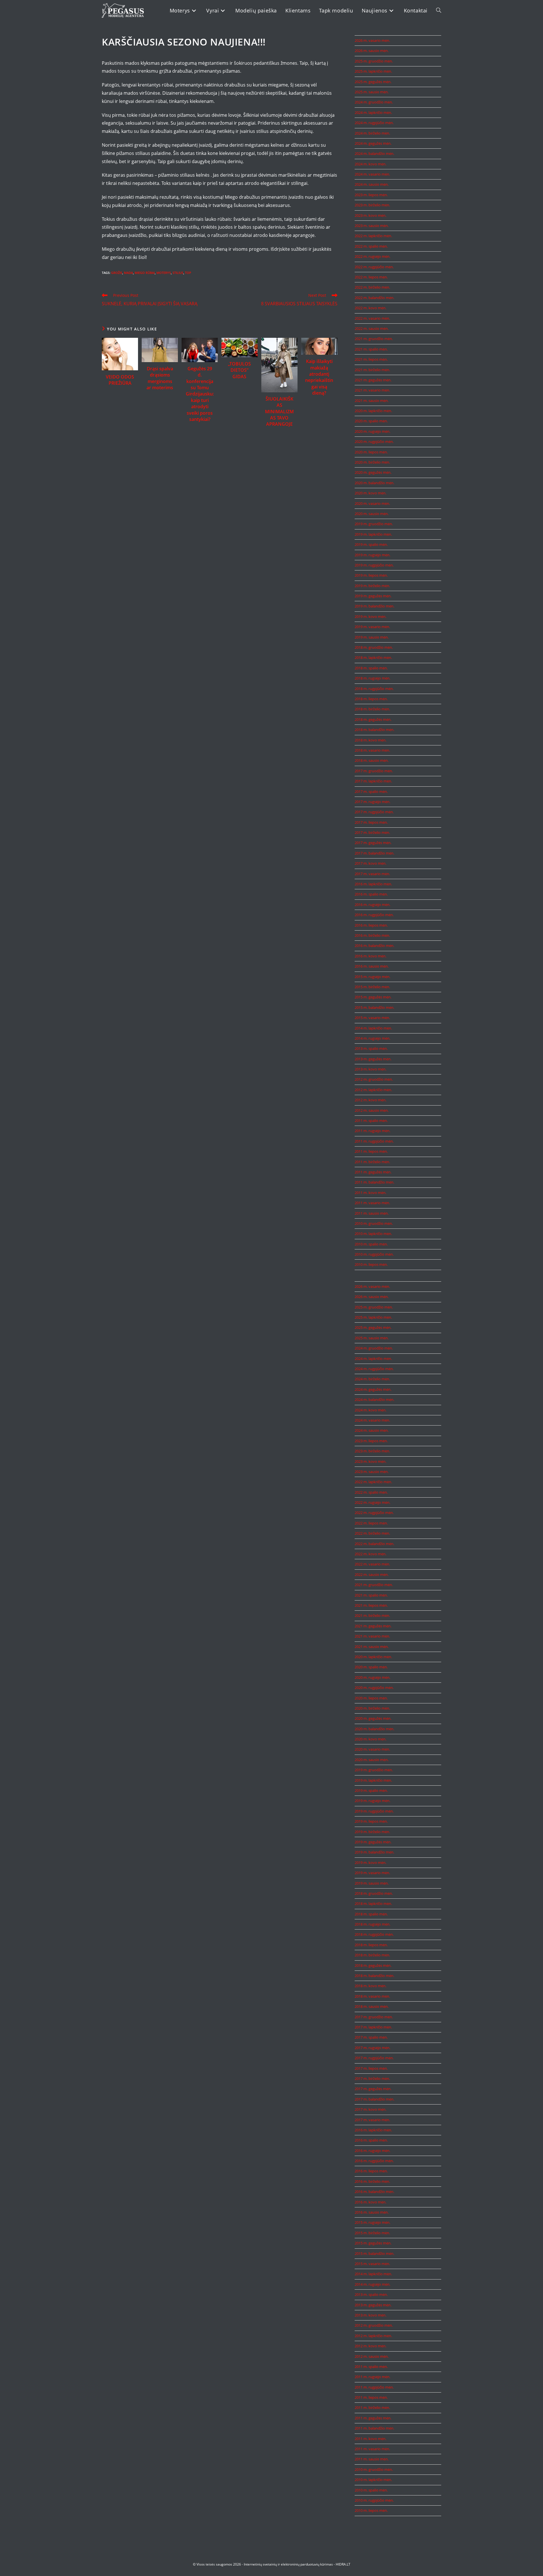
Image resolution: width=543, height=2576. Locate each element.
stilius (178, 273)
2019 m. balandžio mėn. (374, 606)
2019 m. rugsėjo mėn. (372, 555)
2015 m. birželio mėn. (372, 987)
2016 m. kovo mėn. (370, 956)
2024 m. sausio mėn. (372, 184)
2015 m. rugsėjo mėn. (372, 977)
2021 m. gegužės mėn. (373, 380)
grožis (117, 273)
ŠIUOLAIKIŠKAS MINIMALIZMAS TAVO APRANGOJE (279, 412)
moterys (164, 273)
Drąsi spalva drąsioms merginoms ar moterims (160, 378)
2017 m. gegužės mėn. (373, 843)
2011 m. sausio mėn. (372, 1213)
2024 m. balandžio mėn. (374, 153)
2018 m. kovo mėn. (370, 740)
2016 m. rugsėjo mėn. (372, 905)
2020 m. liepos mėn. (371, 452)
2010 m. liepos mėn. (371, 1264)
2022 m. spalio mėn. (371, 246)
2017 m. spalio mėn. (371, 791)
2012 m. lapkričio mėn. (373, 1090)
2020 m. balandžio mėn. (374, 483)
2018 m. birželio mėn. (372, 709)
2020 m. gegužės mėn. (373, 472)
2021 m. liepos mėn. (371, 359)
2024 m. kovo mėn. (370, 164)
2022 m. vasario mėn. (372, 318)
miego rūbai (145, 273)
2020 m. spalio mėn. (371, 421)
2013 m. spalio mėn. (371, 1048)
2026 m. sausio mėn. (372, 51)
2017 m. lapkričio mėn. (373, 781)
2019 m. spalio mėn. (371, 544)
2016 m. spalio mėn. (371, 894)
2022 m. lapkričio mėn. (373, 236)
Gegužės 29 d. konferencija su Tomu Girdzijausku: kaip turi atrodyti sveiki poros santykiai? (200, 394)
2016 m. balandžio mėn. (374, 946)
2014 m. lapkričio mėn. (373, 1028)
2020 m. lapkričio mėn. (373, 411)
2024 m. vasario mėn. (372, 174)
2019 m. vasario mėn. (372, 627)
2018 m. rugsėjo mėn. (372, 678)
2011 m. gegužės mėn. (373, 1172)
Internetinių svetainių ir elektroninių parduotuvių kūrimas (288, 2564)
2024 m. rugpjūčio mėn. (374, 123)
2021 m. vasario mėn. (372, 390)
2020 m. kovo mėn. (370, 493)
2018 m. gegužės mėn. (373, 719)
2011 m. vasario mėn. (372, 1203)
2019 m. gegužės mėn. (373, 596)
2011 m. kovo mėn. (370, 1193)
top (188, 273)
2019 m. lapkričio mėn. (373, 534)
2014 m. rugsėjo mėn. (372, 1038)
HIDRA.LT (343, 2564)
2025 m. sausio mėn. (372, 92)
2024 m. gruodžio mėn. (374, 102)
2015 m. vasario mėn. (372, 1018)
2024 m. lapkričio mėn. (373, 113)
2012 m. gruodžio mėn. (374, 1079)
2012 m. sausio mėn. (372, 1110)
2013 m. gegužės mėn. (373, 1059)
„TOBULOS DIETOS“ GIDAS (239, 370)
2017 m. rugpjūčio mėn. (374, 812)
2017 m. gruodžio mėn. (374, 771)
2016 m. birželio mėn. (372, 935)
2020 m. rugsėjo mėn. (372, 431)
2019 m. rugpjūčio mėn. (374, 565)
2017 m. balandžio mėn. (374, 853)
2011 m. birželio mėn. (372, 1162)
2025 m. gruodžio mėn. (374, 61)
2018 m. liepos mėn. (371, 699)
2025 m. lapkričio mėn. (373, 71)
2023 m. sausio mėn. (372, 226)
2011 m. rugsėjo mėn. (372, 1131)
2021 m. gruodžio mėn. (374, 339)
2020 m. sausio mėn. (372, 514)
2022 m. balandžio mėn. (374, 298)
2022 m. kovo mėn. (370, 308)
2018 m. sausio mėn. (372, 760)
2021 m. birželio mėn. (372, 370)
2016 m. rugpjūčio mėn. (374, 915)
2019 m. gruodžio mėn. (374, 524)
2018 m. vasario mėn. (372, 750)
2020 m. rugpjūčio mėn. (374, 442)
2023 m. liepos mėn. (371, 195)
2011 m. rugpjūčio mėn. (374, 1141)
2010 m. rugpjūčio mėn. (374, 1254)
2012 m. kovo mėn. (370, 1100)
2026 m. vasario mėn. (372, 40)
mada (128, 273)
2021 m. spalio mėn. (371, 349)
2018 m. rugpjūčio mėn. (374, 689)
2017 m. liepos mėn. (371, 822)
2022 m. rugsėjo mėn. (372, 256)
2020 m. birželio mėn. (372, 462)
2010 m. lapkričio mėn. (373, 1234)
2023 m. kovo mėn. (370, 215)
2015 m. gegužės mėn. (373, 997)
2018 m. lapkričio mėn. (373, 657)
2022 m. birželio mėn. (372, 287)
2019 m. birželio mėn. (372, 586)
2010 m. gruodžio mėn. (374, 1223)
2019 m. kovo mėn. (370, 617)
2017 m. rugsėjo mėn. (372, 802)
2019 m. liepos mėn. (371, 575)
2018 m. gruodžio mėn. (374, 647)
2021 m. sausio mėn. (372, 401)
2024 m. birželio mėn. (372, 133)
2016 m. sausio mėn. (372, 966)
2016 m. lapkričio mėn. (373, 884)
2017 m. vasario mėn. (372, 874)
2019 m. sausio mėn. (372, 637)
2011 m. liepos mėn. (371, 1151)
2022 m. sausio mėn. (372, 328)
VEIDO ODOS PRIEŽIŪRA (120, 380)
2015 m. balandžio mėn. (374, 1007)
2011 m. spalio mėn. (371, 1121)
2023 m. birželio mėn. (372, 205)
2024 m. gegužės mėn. (373, 143)
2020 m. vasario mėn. (372, 503)
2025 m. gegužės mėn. (373, 82)
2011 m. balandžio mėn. (374, 1182)
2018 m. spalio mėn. (371, 668)
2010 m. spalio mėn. (371, 1244)
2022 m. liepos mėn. (371, 277)
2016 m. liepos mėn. (371, 925)
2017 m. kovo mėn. (370, 863)
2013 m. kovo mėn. (370, 1069)
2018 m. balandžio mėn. (374, 730)
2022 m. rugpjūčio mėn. (374, 267)
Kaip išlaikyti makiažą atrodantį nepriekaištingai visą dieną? (319, 377)
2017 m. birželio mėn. (372, 832)
